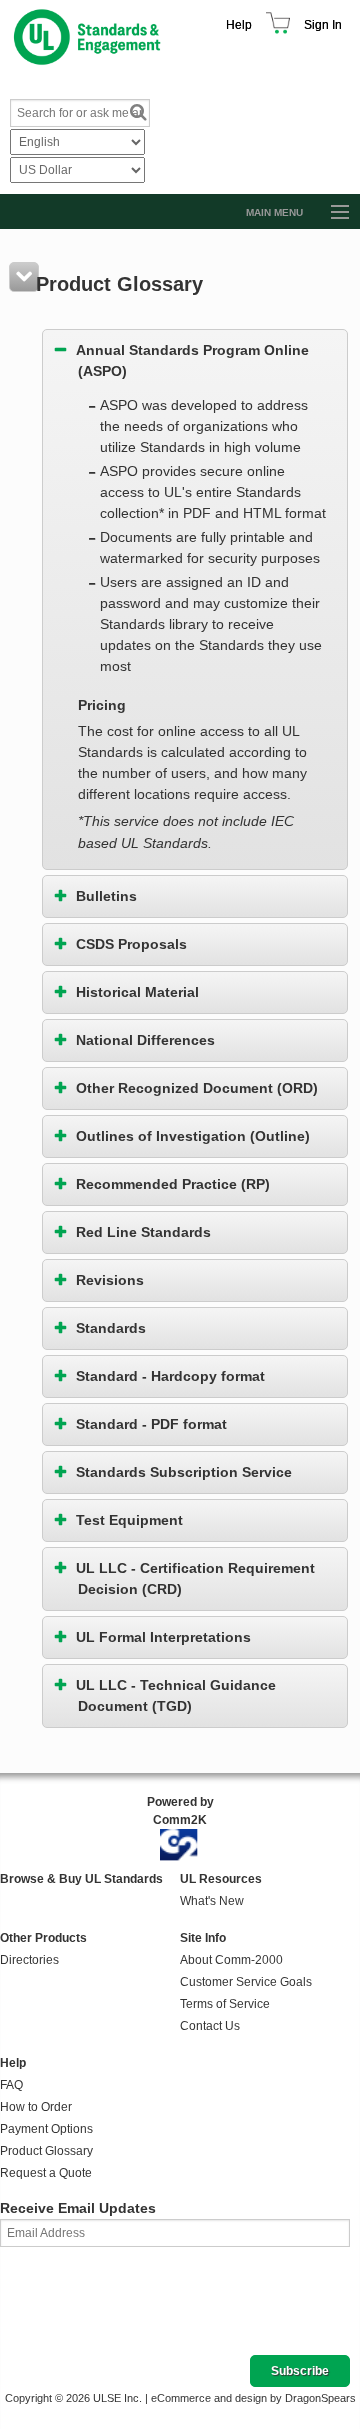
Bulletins (106, 896)
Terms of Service (225, 2004)
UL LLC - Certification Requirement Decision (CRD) (195, 1578)
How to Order (36, 2107)
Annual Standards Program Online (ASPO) (192, 360)
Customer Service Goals (246, 1982)
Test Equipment (129, 1520)
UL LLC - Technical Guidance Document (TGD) (176, 1695)
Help (239, 25)
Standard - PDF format (151, 1424)
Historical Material (137, 992)
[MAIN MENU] (331, 213)
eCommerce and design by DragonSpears (253, 2398)
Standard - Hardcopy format (170, 1376)
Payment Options (46, 2129)
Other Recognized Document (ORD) (197, 1088)
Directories (29, 1960)
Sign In (323, 25)
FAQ (11, 2085)
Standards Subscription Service (184, 1472)
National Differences (145, 1040)
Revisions (110, 1280)
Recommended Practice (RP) (173, 1184)
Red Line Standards (143, 1232)
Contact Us (210, 2026)
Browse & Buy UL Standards (81, 1879)
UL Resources (221, 1879)
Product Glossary (46, 2151)
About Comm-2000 (231, 1960)
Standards (111, 1328)
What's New (212, 1901)
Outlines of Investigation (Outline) (193, 1136)
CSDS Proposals (131, 944)
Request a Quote (46, 2173)
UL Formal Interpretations (163, 1637)
